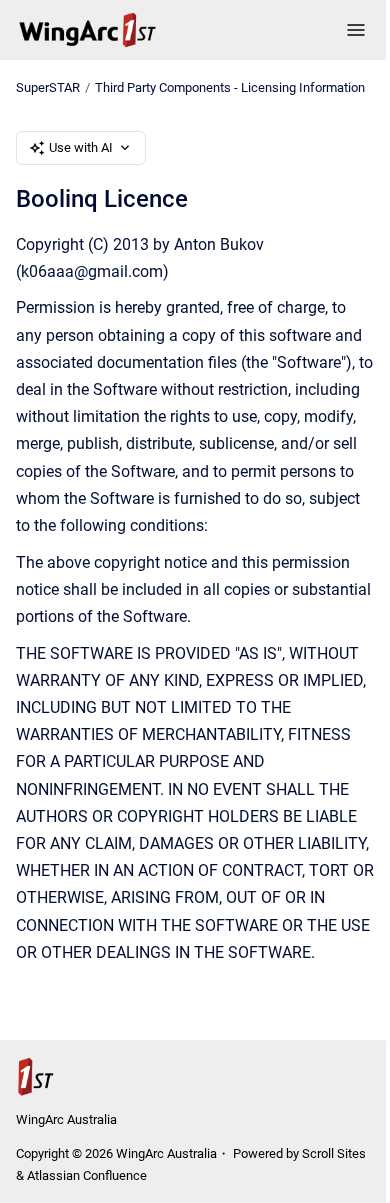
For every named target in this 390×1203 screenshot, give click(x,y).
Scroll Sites (334, 1153)
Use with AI (81, 147)
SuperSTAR (48, 87)
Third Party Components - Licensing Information (230, 87)
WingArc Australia (66, 1119)
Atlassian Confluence (87, 1175)
